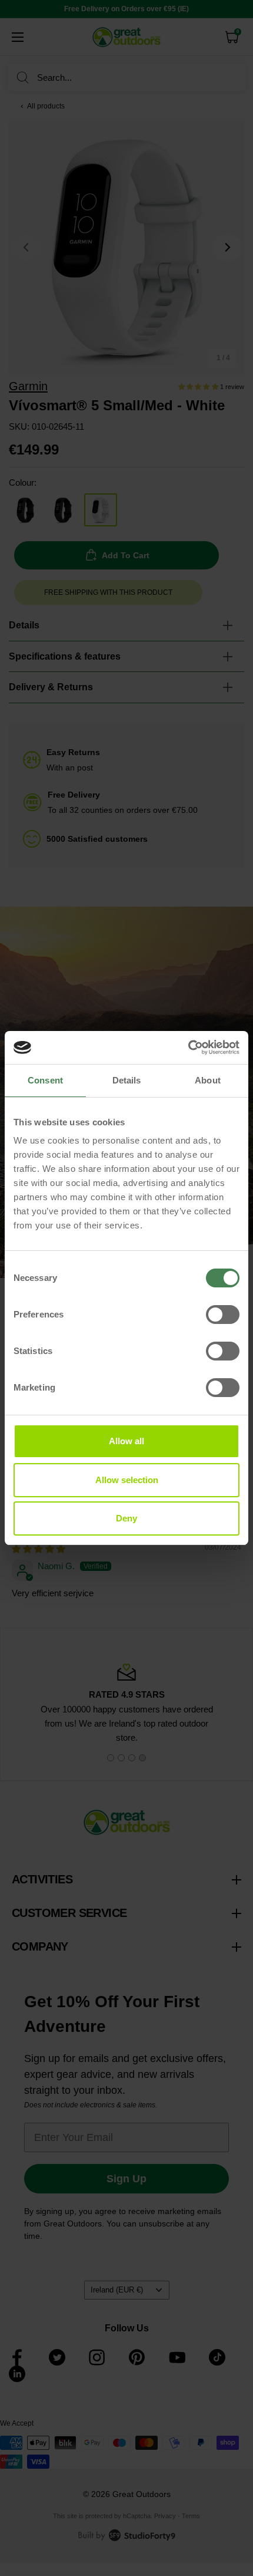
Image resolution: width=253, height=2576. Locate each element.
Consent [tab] (45, 1080)
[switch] (223, 1315)
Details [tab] (127, 1080)
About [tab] (208, 1080)
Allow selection (127, 1480)
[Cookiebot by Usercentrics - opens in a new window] (188, 1047)
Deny (126, 1518)
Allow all (126, 1441)
